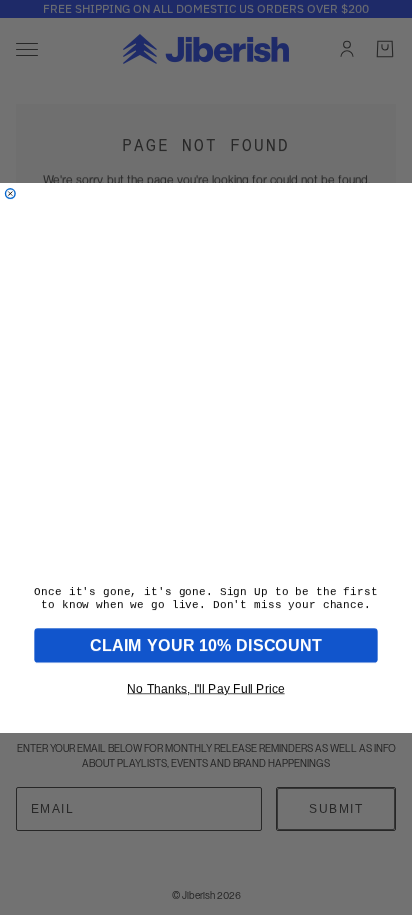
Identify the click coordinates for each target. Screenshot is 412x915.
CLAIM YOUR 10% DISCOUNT (206, 645)
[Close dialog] (10, 193)
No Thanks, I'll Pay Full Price (205, 688)
